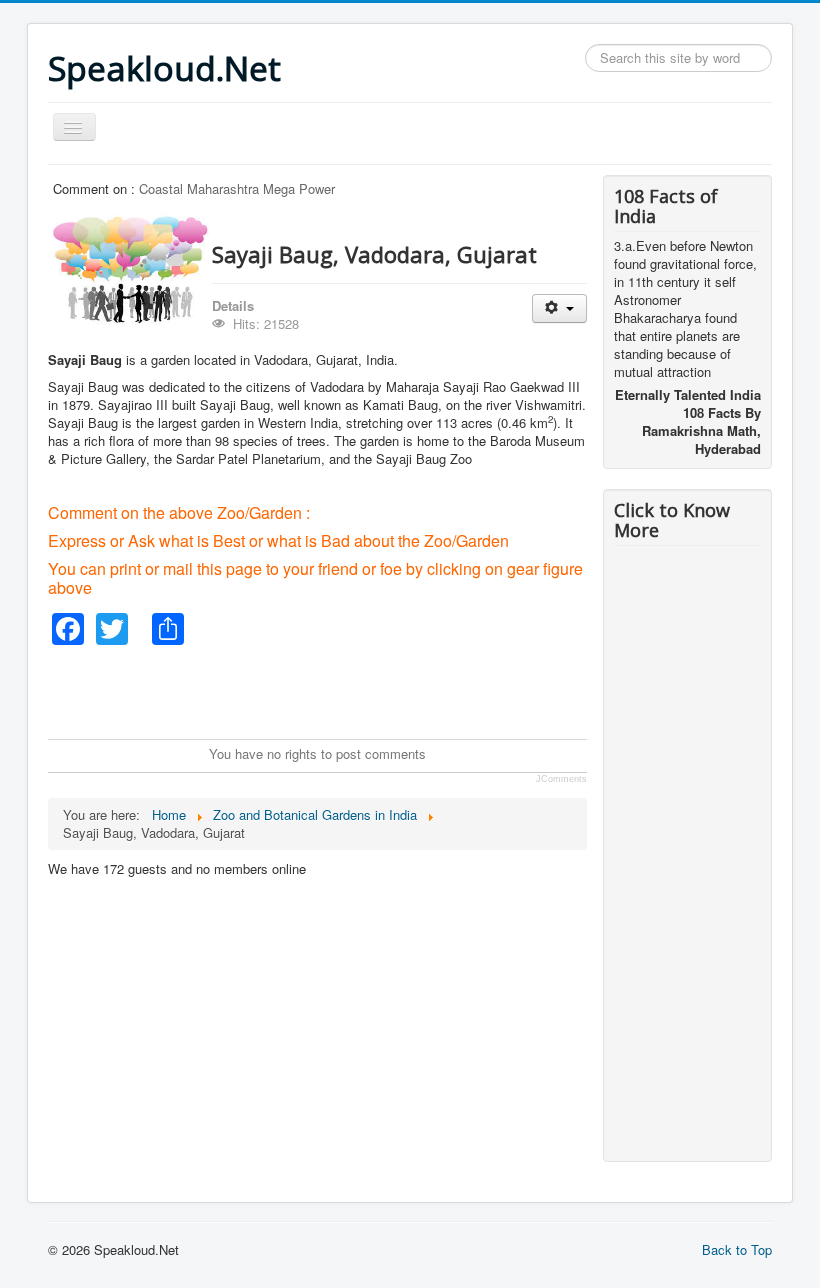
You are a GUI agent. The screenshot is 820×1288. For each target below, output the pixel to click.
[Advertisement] (412, 690)
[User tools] (559, 308)
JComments (561, 779)
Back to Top (737, 1249)
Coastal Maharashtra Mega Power (237, 188)
